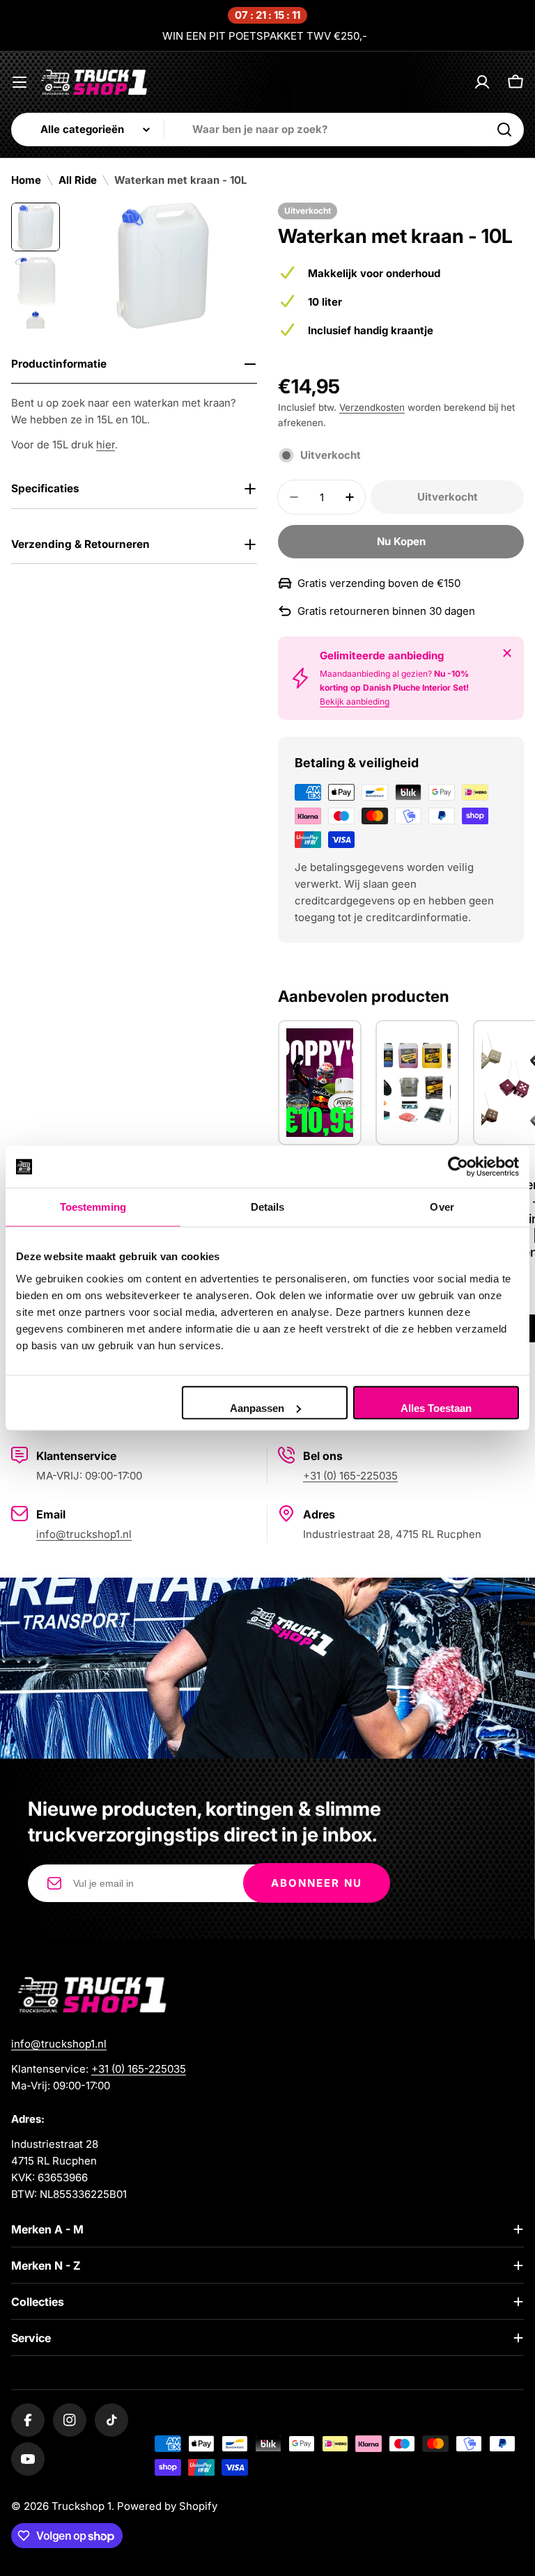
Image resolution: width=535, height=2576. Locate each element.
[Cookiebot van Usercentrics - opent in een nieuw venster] (458, 1167)
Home (26, 180)
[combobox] (267, 129)
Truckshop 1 (82, 2506)
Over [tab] (442, 1207)
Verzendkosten (372, 407)
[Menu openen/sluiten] (20, 82)
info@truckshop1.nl (84, 1534)
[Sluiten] (507, 653)
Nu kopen (401, 541)
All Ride (78, 180)
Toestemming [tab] (93, 1207)
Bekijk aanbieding (355, 701)
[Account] (482, 82)
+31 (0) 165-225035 (350, 1476)
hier (106, 445)
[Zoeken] (504, 129)
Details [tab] (268, 1207)
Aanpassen (257, 1407)
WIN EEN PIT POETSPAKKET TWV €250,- (265, 36)
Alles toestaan (436, 1407)
